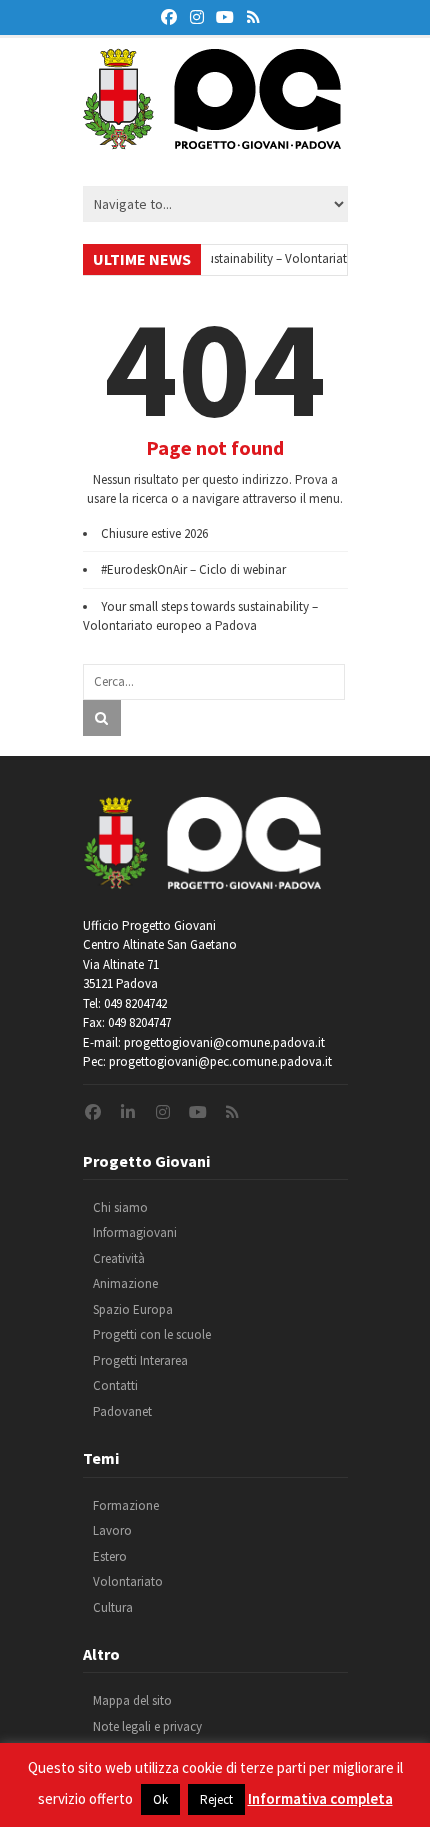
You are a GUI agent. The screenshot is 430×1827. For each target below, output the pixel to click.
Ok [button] (160, 1799)
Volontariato (128, 1581)
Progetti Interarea (140, 1360)
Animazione (125, 1283)
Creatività (119, 1258)
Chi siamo (120, 1207)
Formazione (126, 1505)
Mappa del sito (132, 1700)
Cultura (113, 1607)
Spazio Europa (133, 1309)
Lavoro (112, 1530)
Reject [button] (216, 1799)
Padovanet (122, 1411)
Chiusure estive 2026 (154, 533)
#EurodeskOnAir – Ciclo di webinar (193, 569)
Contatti (115, 1385)
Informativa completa (320, 1798)
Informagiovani (135, 1232)
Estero (110, 1556)
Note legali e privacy (147, 1726)
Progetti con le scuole (152, 1334)
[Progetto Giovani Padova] (212, 140)
